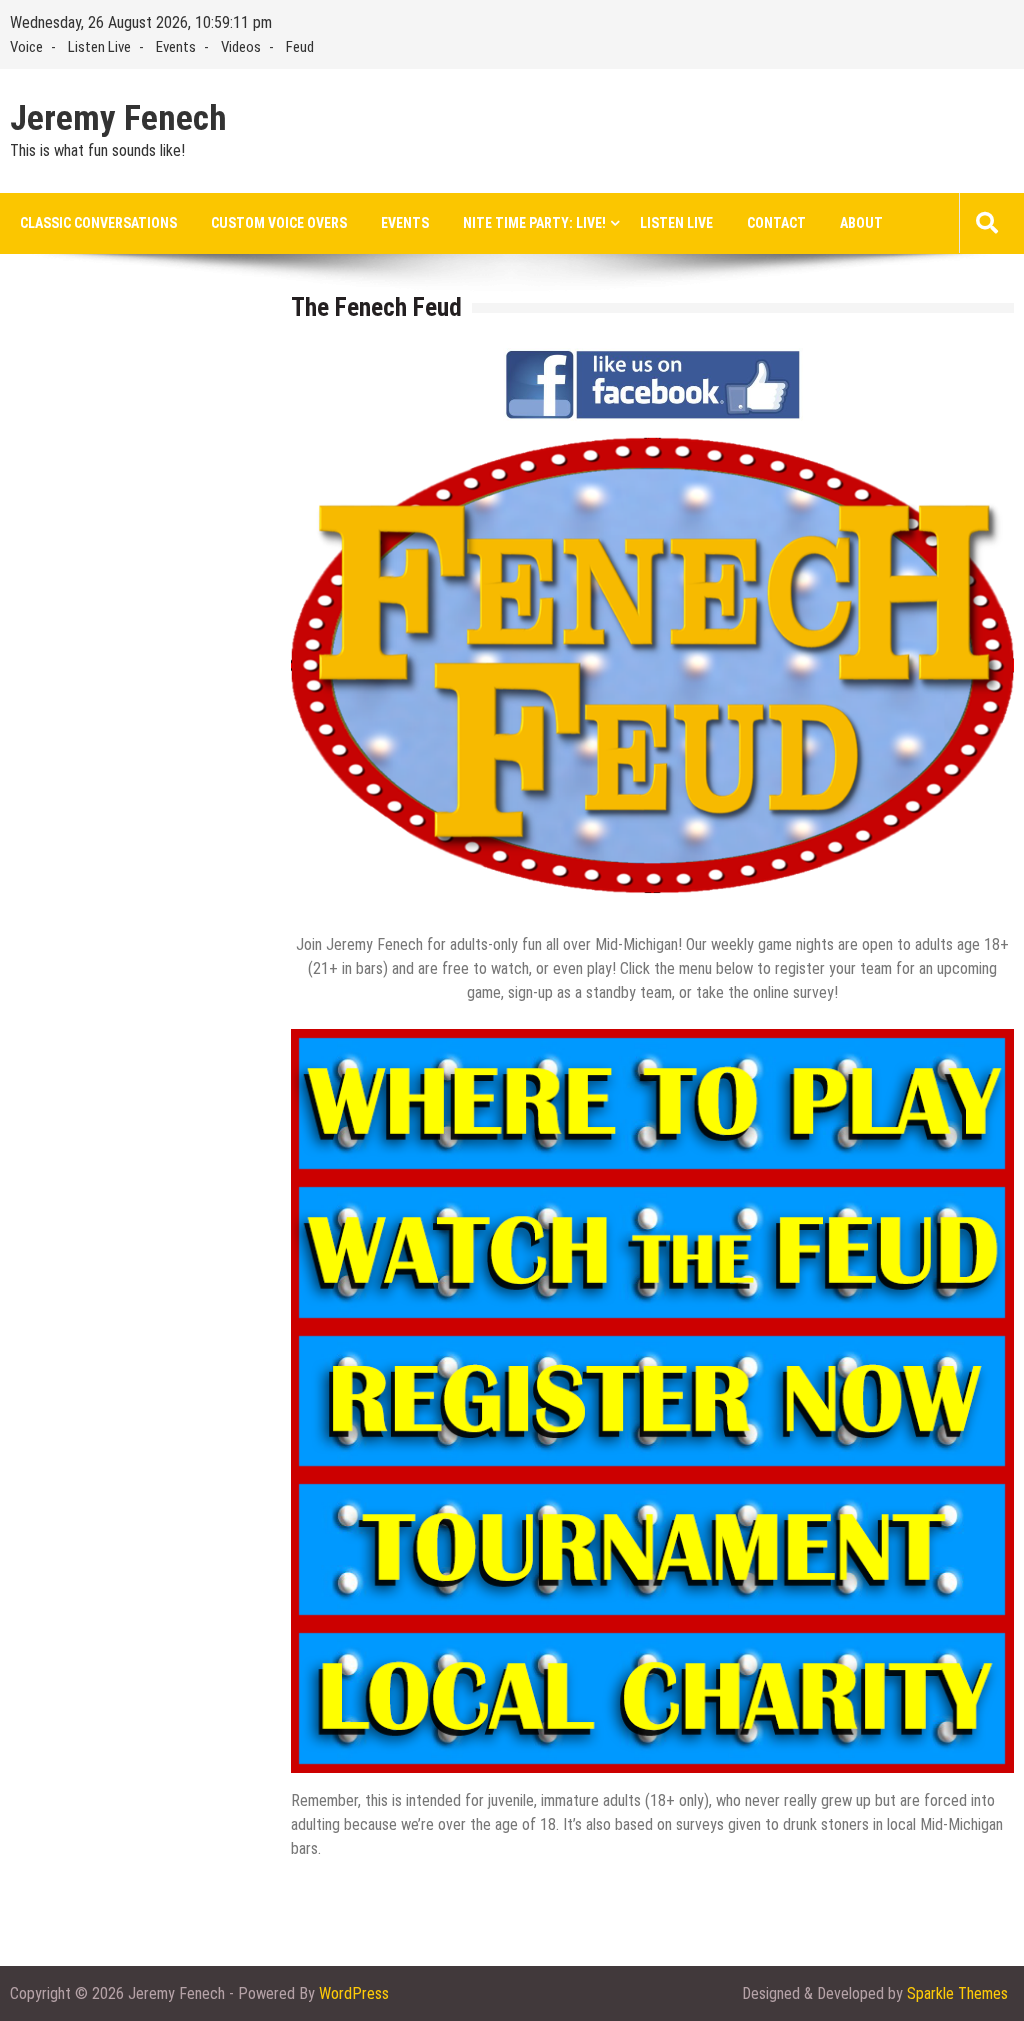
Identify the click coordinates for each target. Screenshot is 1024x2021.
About (861, 223)
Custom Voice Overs (279, 223)
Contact (776, 223)
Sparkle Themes (957, 1993)
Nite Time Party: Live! (534, 223)
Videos (241, 47)
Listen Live (99, 47)
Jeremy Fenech (118, 119)
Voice (26, 47)
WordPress (354, 1993)
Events (176, 47)
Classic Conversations (98, 223)
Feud (300, 47)
